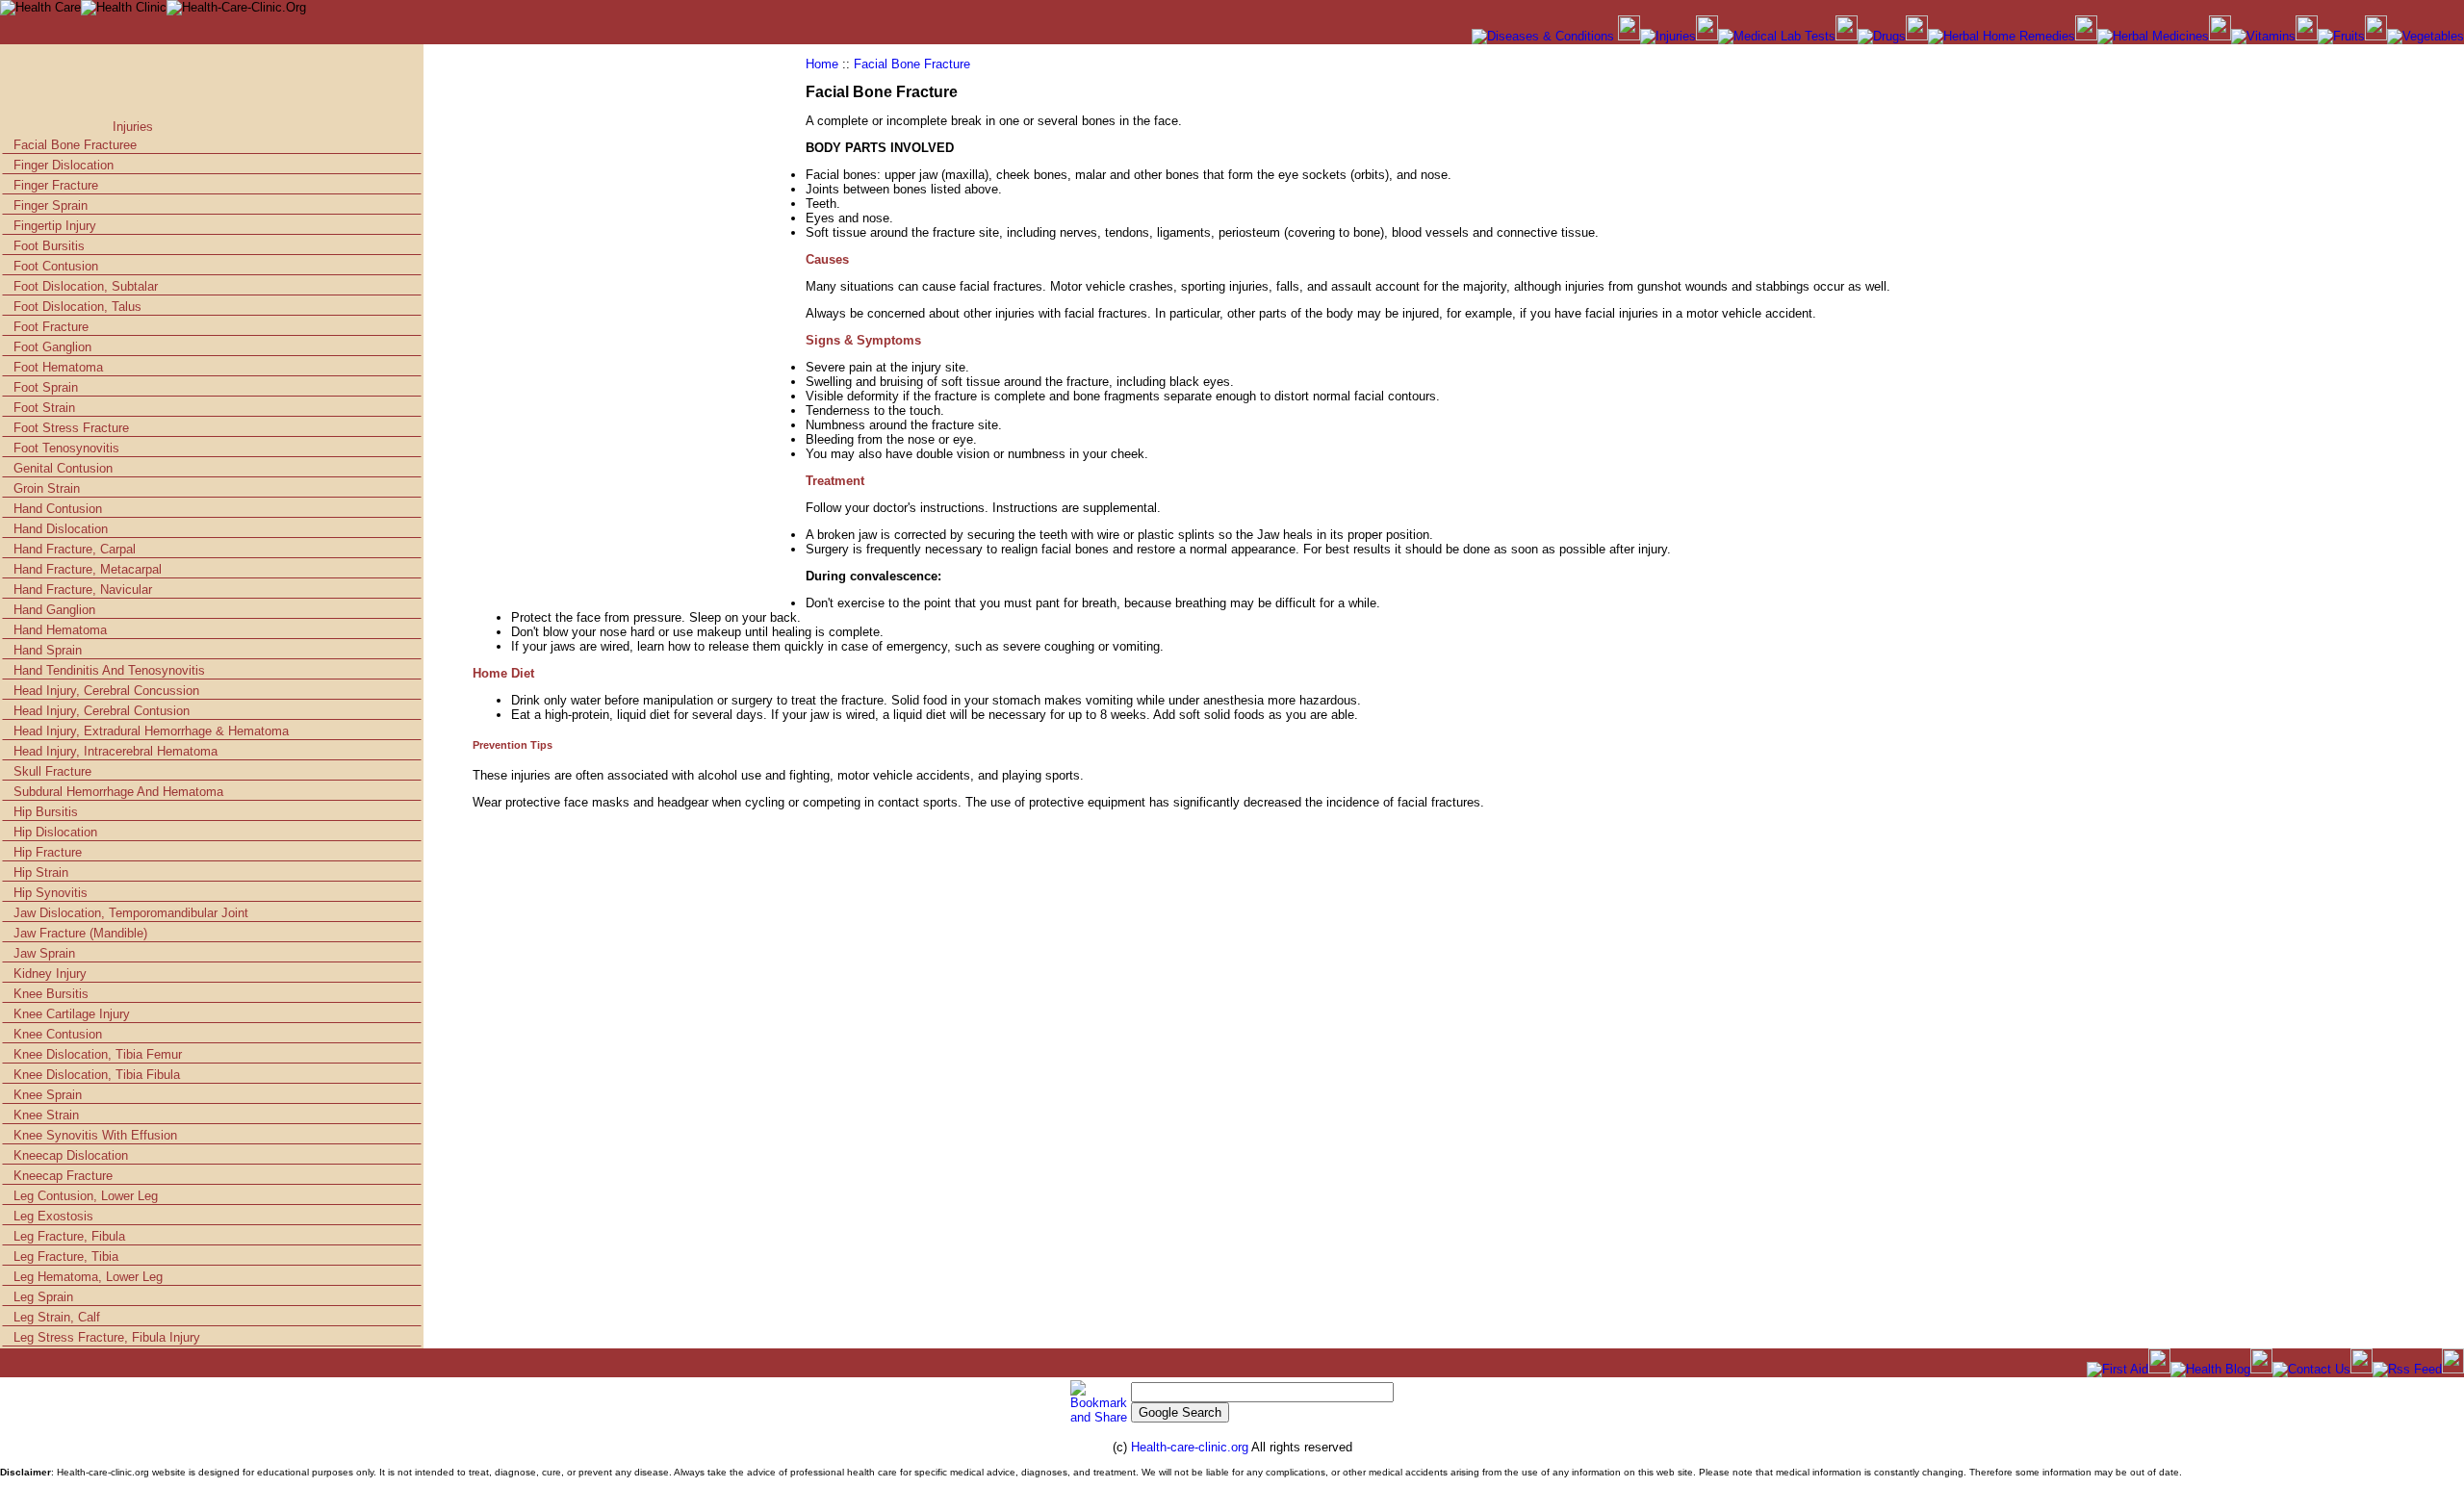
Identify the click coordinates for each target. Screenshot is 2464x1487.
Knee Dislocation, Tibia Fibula (97, 1075)
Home (822, 64)
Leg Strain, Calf (57, 1317)
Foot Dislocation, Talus (77, 307)
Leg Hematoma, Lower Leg (88, 1277)
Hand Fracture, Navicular (83, 590)
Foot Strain (44, 408)
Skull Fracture (52, 771)
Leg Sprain (43, 1297)
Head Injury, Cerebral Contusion (102, 711)
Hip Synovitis (51, 893)
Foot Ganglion (52, 347)
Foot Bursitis (49, 246)
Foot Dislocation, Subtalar (86, 286)
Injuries (133, 127)
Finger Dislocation (64, 165)
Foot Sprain (46, 387)
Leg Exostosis (53, 1216)
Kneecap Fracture (63, 1176)
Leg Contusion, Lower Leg (86, 1196)
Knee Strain (46, 1115)
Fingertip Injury (55, 226)
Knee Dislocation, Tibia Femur (98, 1054)
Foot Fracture (51, 327)
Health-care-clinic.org (1191, 1447)
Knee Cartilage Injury (72, 1014)
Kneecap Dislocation (71, 1155)
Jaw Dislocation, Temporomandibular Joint (131, 913)
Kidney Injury (50, 974)
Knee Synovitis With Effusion (95, 1135)
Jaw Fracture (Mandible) (80, 933)
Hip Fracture (48, 852)
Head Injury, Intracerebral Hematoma (115, 751)
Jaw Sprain (44, 953)
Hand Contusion (58, 509)
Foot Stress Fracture (71, 428)
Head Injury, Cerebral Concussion (106, 691)
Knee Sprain (48, 1095)
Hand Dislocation (61, 529)
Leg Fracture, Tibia (66, 1256)
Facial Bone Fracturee (75, 145)
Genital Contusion (63, 468)
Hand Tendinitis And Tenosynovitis (109, 670)
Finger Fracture (56, 185)
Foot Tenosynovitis (66, 448)
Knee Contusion (58, 1034)
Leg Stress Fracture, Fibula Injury (107, 1337)
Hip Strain (41, 872)
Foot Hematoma (58, 367)
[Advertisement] (234, 88)
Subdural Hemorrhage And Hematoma (118, 792)
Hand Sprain (48, 650)
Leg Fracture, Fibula (69, 1236)
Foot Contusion (56, 266)
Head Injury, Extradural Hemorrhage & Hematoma (151, 731)
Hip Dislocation (55, 832)
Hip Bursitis (46, 812)
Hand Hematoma (60, 630)
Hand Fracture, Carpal (75, 549)
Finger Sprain (51, 205)
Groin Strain (47, 488)
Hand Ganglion (54, 610)
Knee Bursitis (51, 994)
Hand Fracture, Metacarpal (88, 569)
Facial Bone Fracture (912, 64)
